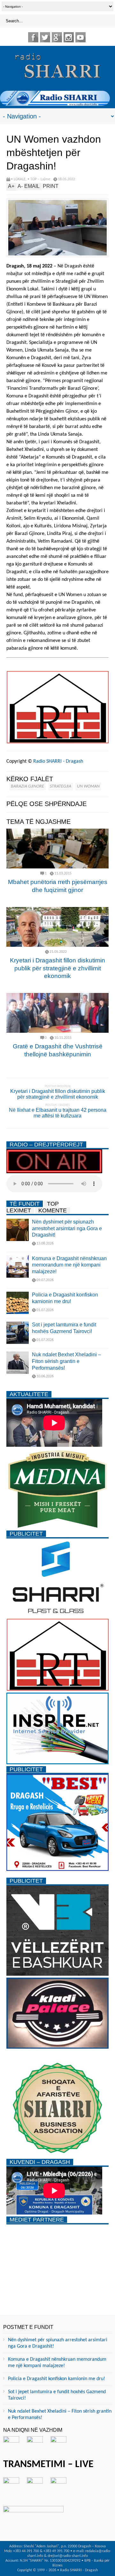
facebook (33, 37)
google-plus (57, 37)
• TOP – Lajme (39, 179)
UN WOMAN (88, 786)
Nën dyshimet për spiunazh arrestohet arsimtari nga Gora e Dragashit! (67, 1228)
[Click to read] (57, 849)
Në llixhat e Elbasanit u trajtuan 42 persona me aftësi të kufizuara (58, 1113)
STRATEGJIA (61, 786)
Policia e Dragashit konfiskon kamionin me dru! (57, 2379)
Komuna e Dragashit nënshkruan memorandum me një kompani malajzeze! (69, 1265)
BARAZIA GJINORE (27, 786)
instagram (69, 37)
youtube (80, 37)
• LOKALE (18, 179)
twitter (45, 37)
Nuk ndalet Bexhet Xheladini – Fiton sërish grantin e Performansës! (66, 1361)
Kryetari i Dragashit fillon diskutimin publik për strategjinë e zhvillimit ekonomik (57, 968)
